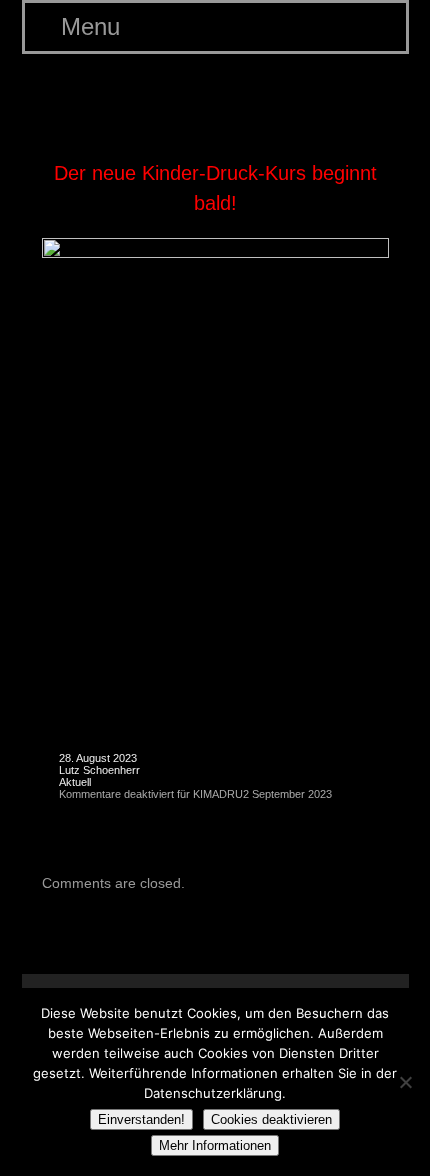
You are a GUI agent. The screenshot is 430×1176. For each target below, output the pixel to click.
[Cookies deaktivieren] (405, 1082)
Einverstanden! (141, 1119)
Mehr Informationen (215, 1145)
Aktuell (75, 782)
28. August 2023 (98, 758)
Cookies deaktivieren (271, 1119)
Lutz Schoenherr (99, 770)
